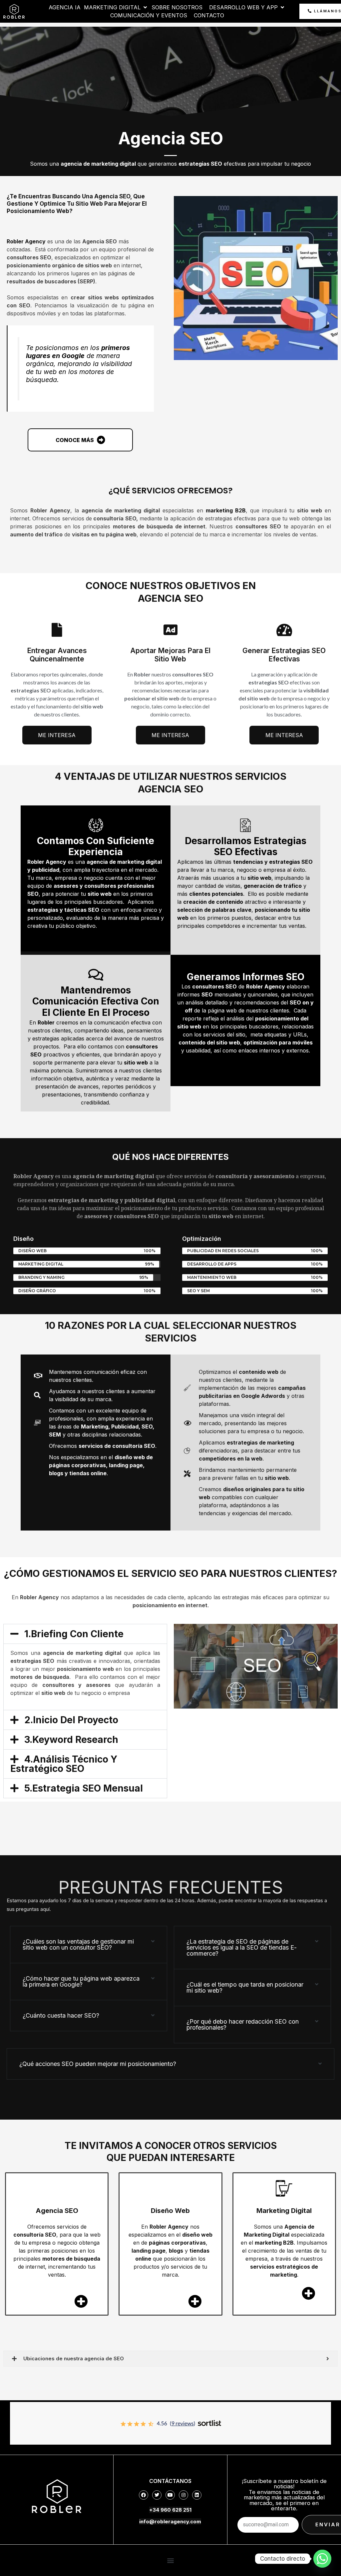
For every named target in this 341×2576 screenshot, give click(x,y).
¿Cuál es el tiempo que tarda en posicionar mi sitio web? (245, 1987)
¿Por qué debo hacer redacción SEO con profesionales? (243, 2024)
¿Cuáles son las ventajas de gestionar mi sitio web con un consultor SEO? (78, 1944)
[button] (85, 1634)
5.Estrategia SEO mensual (84, 1788)
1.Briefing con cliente (74, 1634)
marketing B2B (226, 510)
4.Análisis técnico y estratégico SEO (64, 1764)
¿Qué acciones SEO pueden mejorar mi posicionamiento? (98, 2064)
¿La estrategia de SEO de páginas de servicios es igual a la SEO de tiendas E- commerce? (242, 1947)
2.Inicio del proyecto (71, 1720)
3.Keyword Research (71, 1740)
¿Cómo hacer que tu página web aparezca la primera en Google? (81, 1981)
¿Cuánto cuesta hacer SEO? (61, 2015)
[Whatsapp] (322, 2559)
